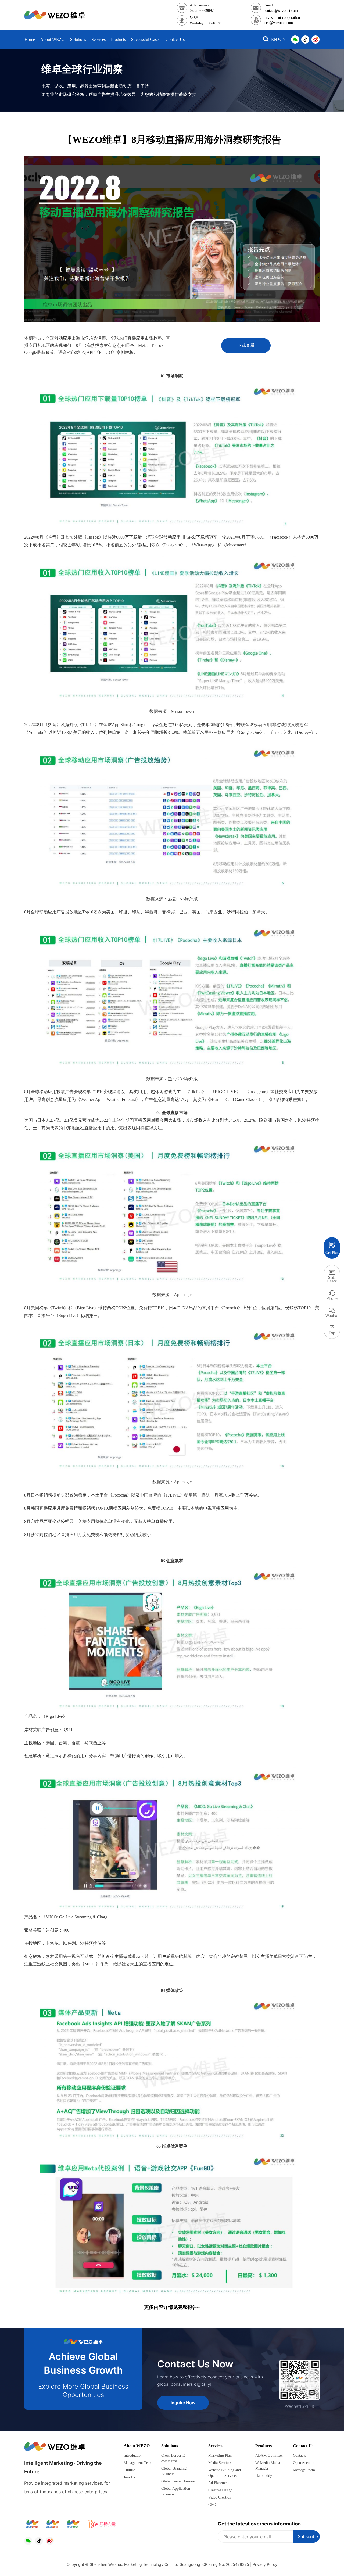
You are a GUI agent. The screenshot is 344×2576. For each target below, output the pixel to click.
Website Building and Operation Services (225, 2473)
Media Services (220, 2463)
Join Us (129, 2477)
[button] (266, 40)
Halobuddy (264, 2476)
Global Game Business (178, 2481)
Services (216, 2446)
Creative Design (220, 2490)
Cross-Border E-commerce (174, 2458)
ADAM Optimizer (269, 2455)
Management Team (138, 2463)
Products (264, 2446)
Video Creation (220, 2497)
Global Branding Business (174, 2471)
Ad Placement (219, 2483)
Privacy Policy (265, 2564)
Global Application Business (176, 2491)
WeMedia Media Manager (268, 2466)
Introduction (133, 2455)
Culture (129, 2470)
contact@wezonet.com (281, 11)
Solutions (170, 2446)
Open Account (304, 2463)
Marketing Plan (220, 2455)
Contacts (299, 2455)
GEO (212, 2505)
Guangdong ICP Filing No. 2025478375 (214, 2564)
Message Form (304, 2470)
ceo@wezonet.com (279, 23)
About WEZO (137, 2446)
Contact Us (303, 2446)
